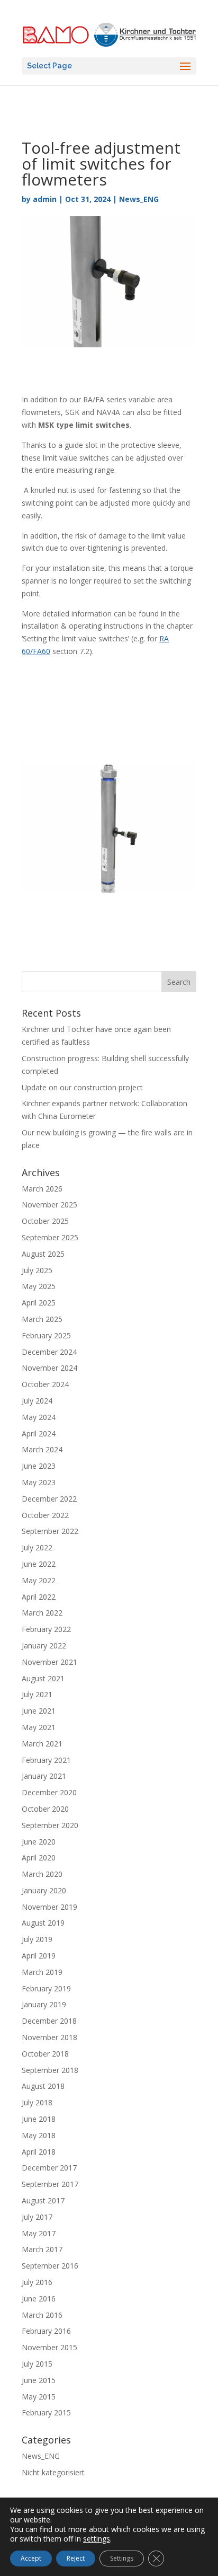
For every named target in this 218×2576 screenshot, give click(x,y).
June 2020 (39, 1842)
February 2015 (46, 2412)
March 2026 (42, 1189)
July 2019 (37, 1939)
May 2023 (39, 1482)
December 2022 (49, 1499)
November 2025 (49, 1205)
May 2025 (39, 1286)
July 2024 (37, 1401)
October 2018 (45, 2054)
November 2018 (49, 2037)
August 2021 (43, 1678)
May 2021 (39, 1727)
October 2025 (45, 1221)
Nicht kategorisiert (53, 2472)
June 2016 (39, 2299)
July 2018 (37, 2102)
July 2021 (37, 1694)
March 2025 (42, 1319)
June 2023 (39, 1466)
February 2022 (46, 1629)
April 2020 (39, 1858)
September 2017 (50, 2184)
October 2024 (45, 1384)
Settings (122, 2558)
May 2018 (39, 2135)
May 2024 (39, 1417)
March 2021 (42, 1744)
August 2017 (43, 2200)
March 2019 (42, 1972)
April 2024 (39, 1433)
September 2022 (50, 1531)
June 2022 (39, 1564)
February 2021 (46, 1760)
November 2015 (49, 2347)
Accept (31, 2558)
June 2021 (39, 1711)
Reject (76, 2558)
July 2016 (37, 2282)
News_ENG (139, 199)
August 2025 (43, 1254)
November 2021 (49, 1662)
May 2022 (39, 1580)
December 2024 (49, 1352)
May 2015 (39, 2397)
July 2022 (37, 1547)
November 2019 (49, 1907)
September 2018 (50, 2070)
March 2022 (42, 1613)
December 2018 (49, 2021)
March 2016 (42, 2315)
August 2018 (43, 2086)
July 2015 (37, 2364)
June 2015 (39, 2380)
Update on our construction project (82, 1087)
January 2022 (44, 1646)
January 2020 (44, 1890)
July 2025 (37, 1270)
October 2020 (45, 1809)
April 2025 (39, 1303)
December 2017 (49, 2168)
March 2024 (42, 1449)
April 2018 (39, 2152)
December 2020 (49, 1792)
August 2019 (43, 1923)
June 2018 (39, 2119)
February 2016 (46, 2331)
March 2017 (42, 2249)
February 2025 (46, 1335)
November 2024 (49, 1368)
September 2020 (50, 1825)
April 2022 (39, 1597)
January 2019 (44, 2004)
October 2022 (45, 1515)
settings (97, 2539)
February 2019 (46, 1988)
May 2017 (39, 2233)
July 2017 (37, 2217)
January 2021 (44, 1776)
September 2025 (50, 1237)
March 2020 (42, 1874)
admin (45, 199)
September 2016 (50, 2266)
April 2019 (39, 1956)
